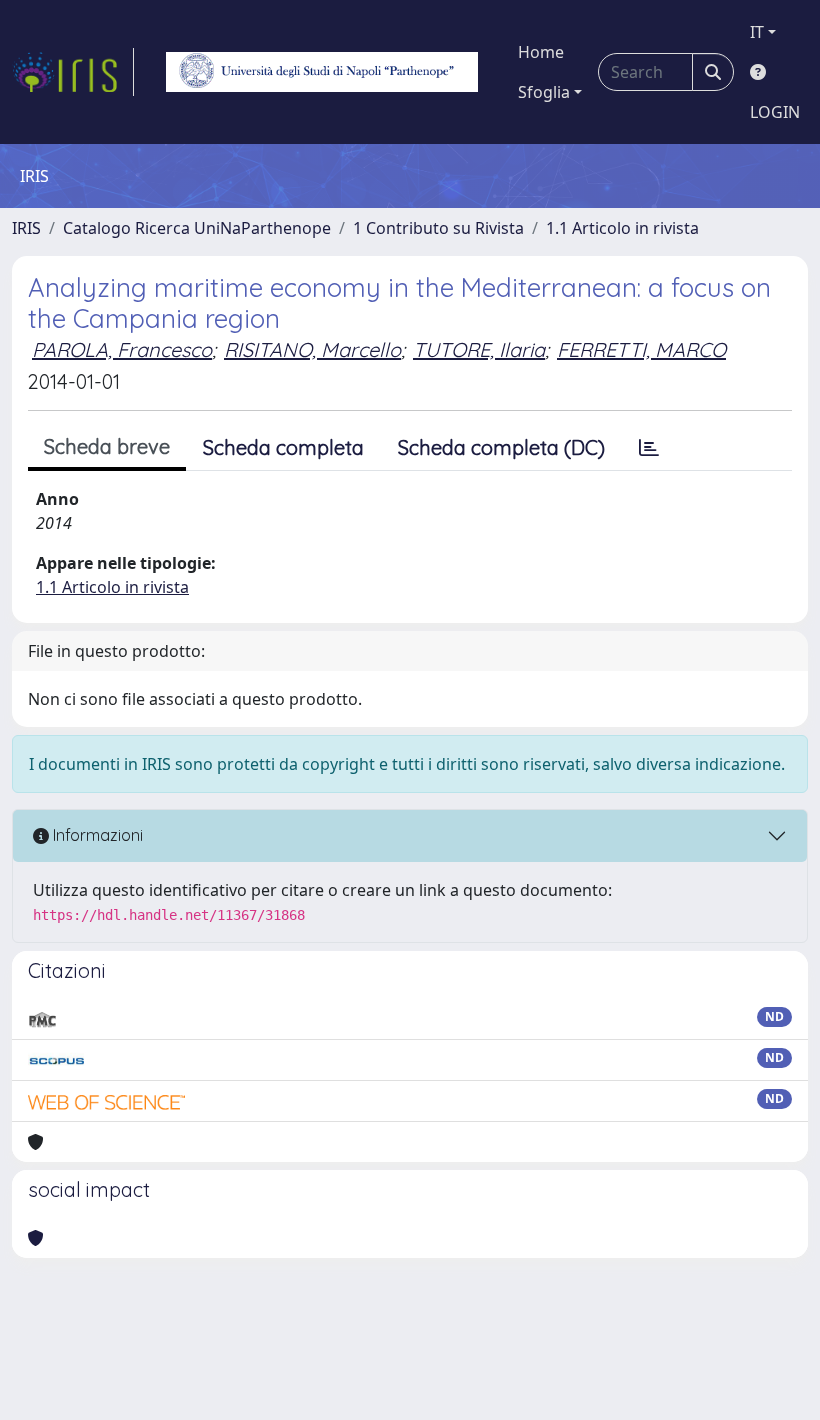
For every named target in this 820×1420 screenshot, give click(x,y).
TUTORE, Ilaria (479, 349)
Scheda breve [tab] (107, 446)
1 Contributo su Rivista (438, 228)
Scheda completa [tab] (283, 447)
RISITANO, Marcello (312, 349)
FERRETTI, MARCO (641, 349)
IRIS (26, 228)
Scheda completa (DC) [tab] (501, 447)
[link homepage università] (322, 72)
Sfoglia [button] (544, 92)
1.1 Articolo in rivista (622, 228)
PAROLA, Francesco (122, 349)
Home (541, 52)
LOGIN (775, 112)
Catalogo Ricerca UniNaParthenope (197, 228)
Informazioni (96, 835)
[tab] (649, 448)
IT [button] (757, 32)
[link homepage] (73, 72)
